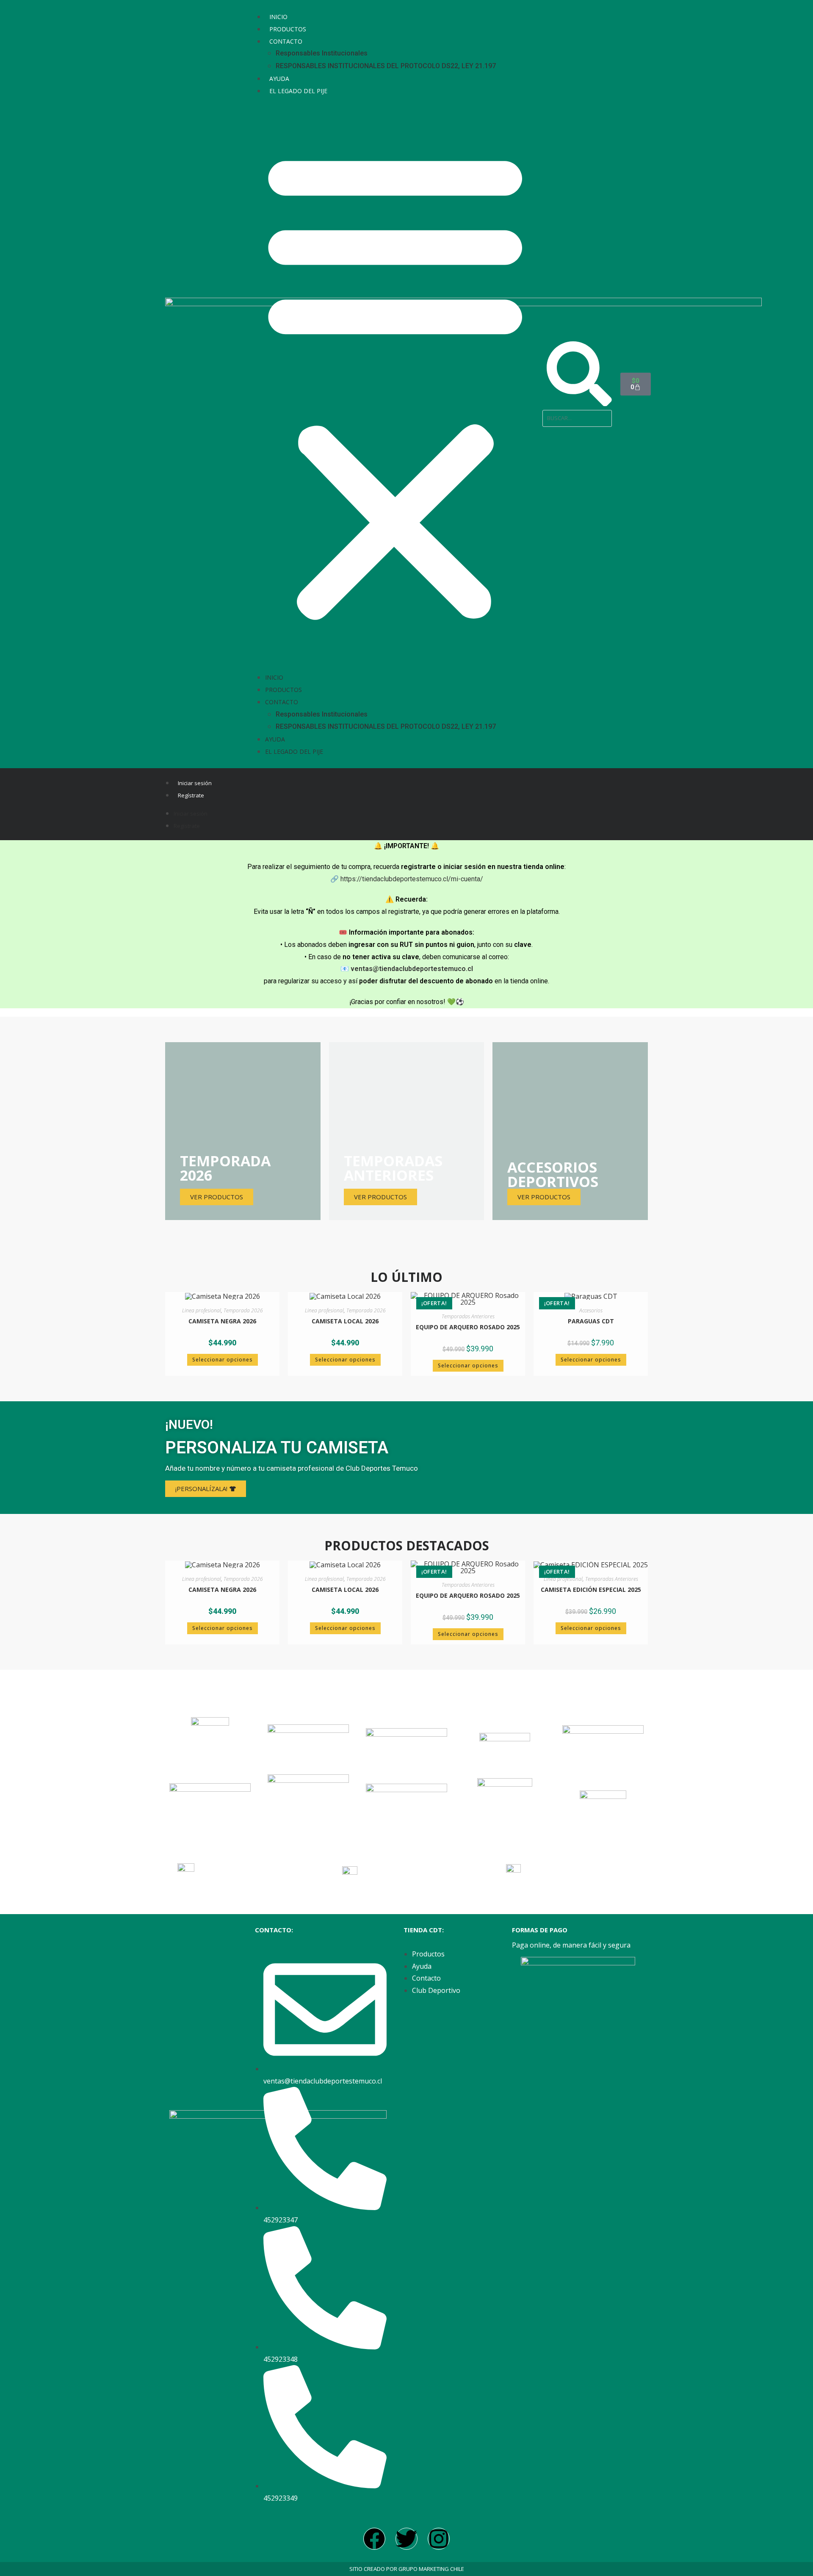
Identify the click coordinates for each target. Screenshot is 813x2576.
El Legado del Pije (298, 91)
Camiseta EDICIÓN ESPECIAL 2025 (591, 1590)
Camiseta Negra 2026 (222, 1321)
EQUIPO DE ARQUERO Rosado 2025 (468, 1327)
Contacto (286, 41)
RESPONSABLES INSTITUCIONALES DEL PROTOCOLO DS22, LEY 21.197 (386, 66)
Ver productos (544, 1197)
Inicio (278, 17)
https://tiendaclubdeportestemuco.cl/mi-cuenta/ (412, 879)
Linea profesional (202, 1310)
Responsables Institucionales (322, 53)
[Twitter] (406, 2539)
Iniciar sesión (195, 783)
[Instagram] (439, 2539)
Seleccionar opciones (223, 1360)
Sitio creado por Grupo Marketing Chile (407, 2569)
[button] (395, 384)
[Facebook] (374, 2539)
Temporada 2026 (243, 1310)
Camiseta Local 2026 (345, 1321)
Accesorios (591, 1310)
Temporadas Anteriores (468, 1316)
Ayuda (279, 79)
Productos (288, 29)
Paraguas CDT (591, 1321)
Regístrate (191, 795)
